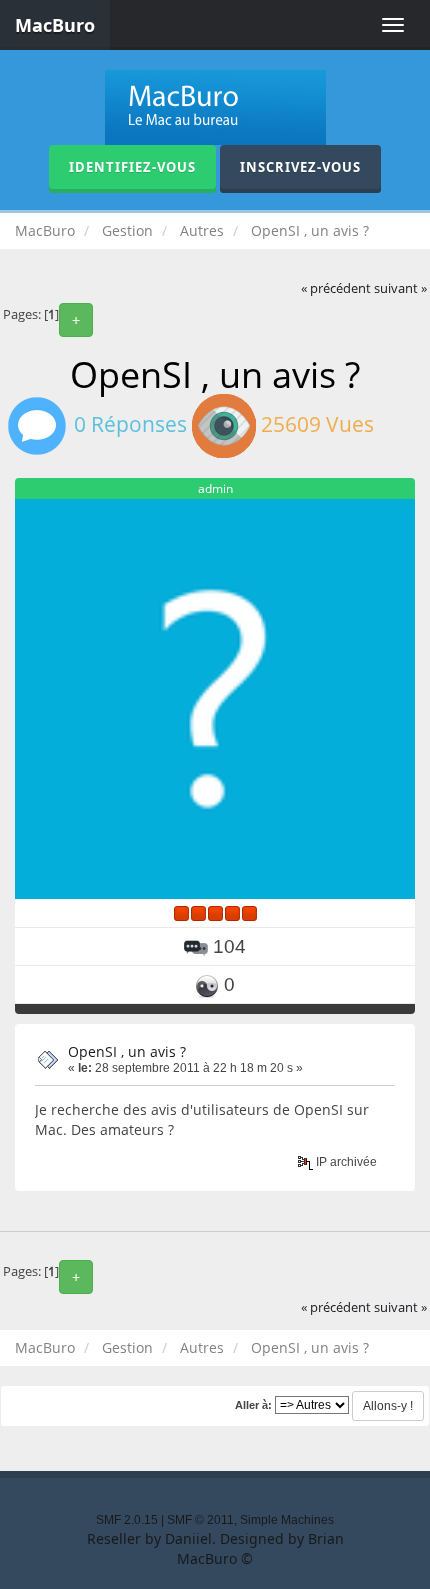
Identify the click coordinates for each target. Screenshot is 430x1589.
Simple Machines (287, 1520)
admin (215, 488)
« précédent (336, 288)
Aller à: (253, 1405)
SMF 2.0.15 (127, 1520)
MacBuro (55, 25)
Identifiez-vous (132, 167)
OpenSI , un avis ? (127, 1051)
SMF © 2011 (200, 1520)
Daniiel (188, 1538)
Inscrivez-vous (300, 167)
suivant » (400, 288)
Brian (326, 1538)
